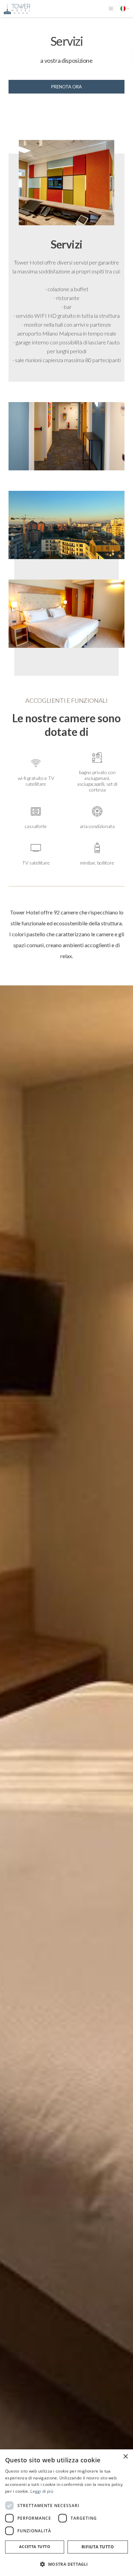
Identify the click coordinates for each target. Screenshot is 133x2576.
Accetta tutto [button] (35, 2546)
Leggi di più (42, 2491)
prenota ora (66, 87)
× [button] (125, 2457)
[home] (15, 9)
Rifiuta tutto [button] (98, 2547)
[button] (111, 9)
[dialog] (66, 2513)
